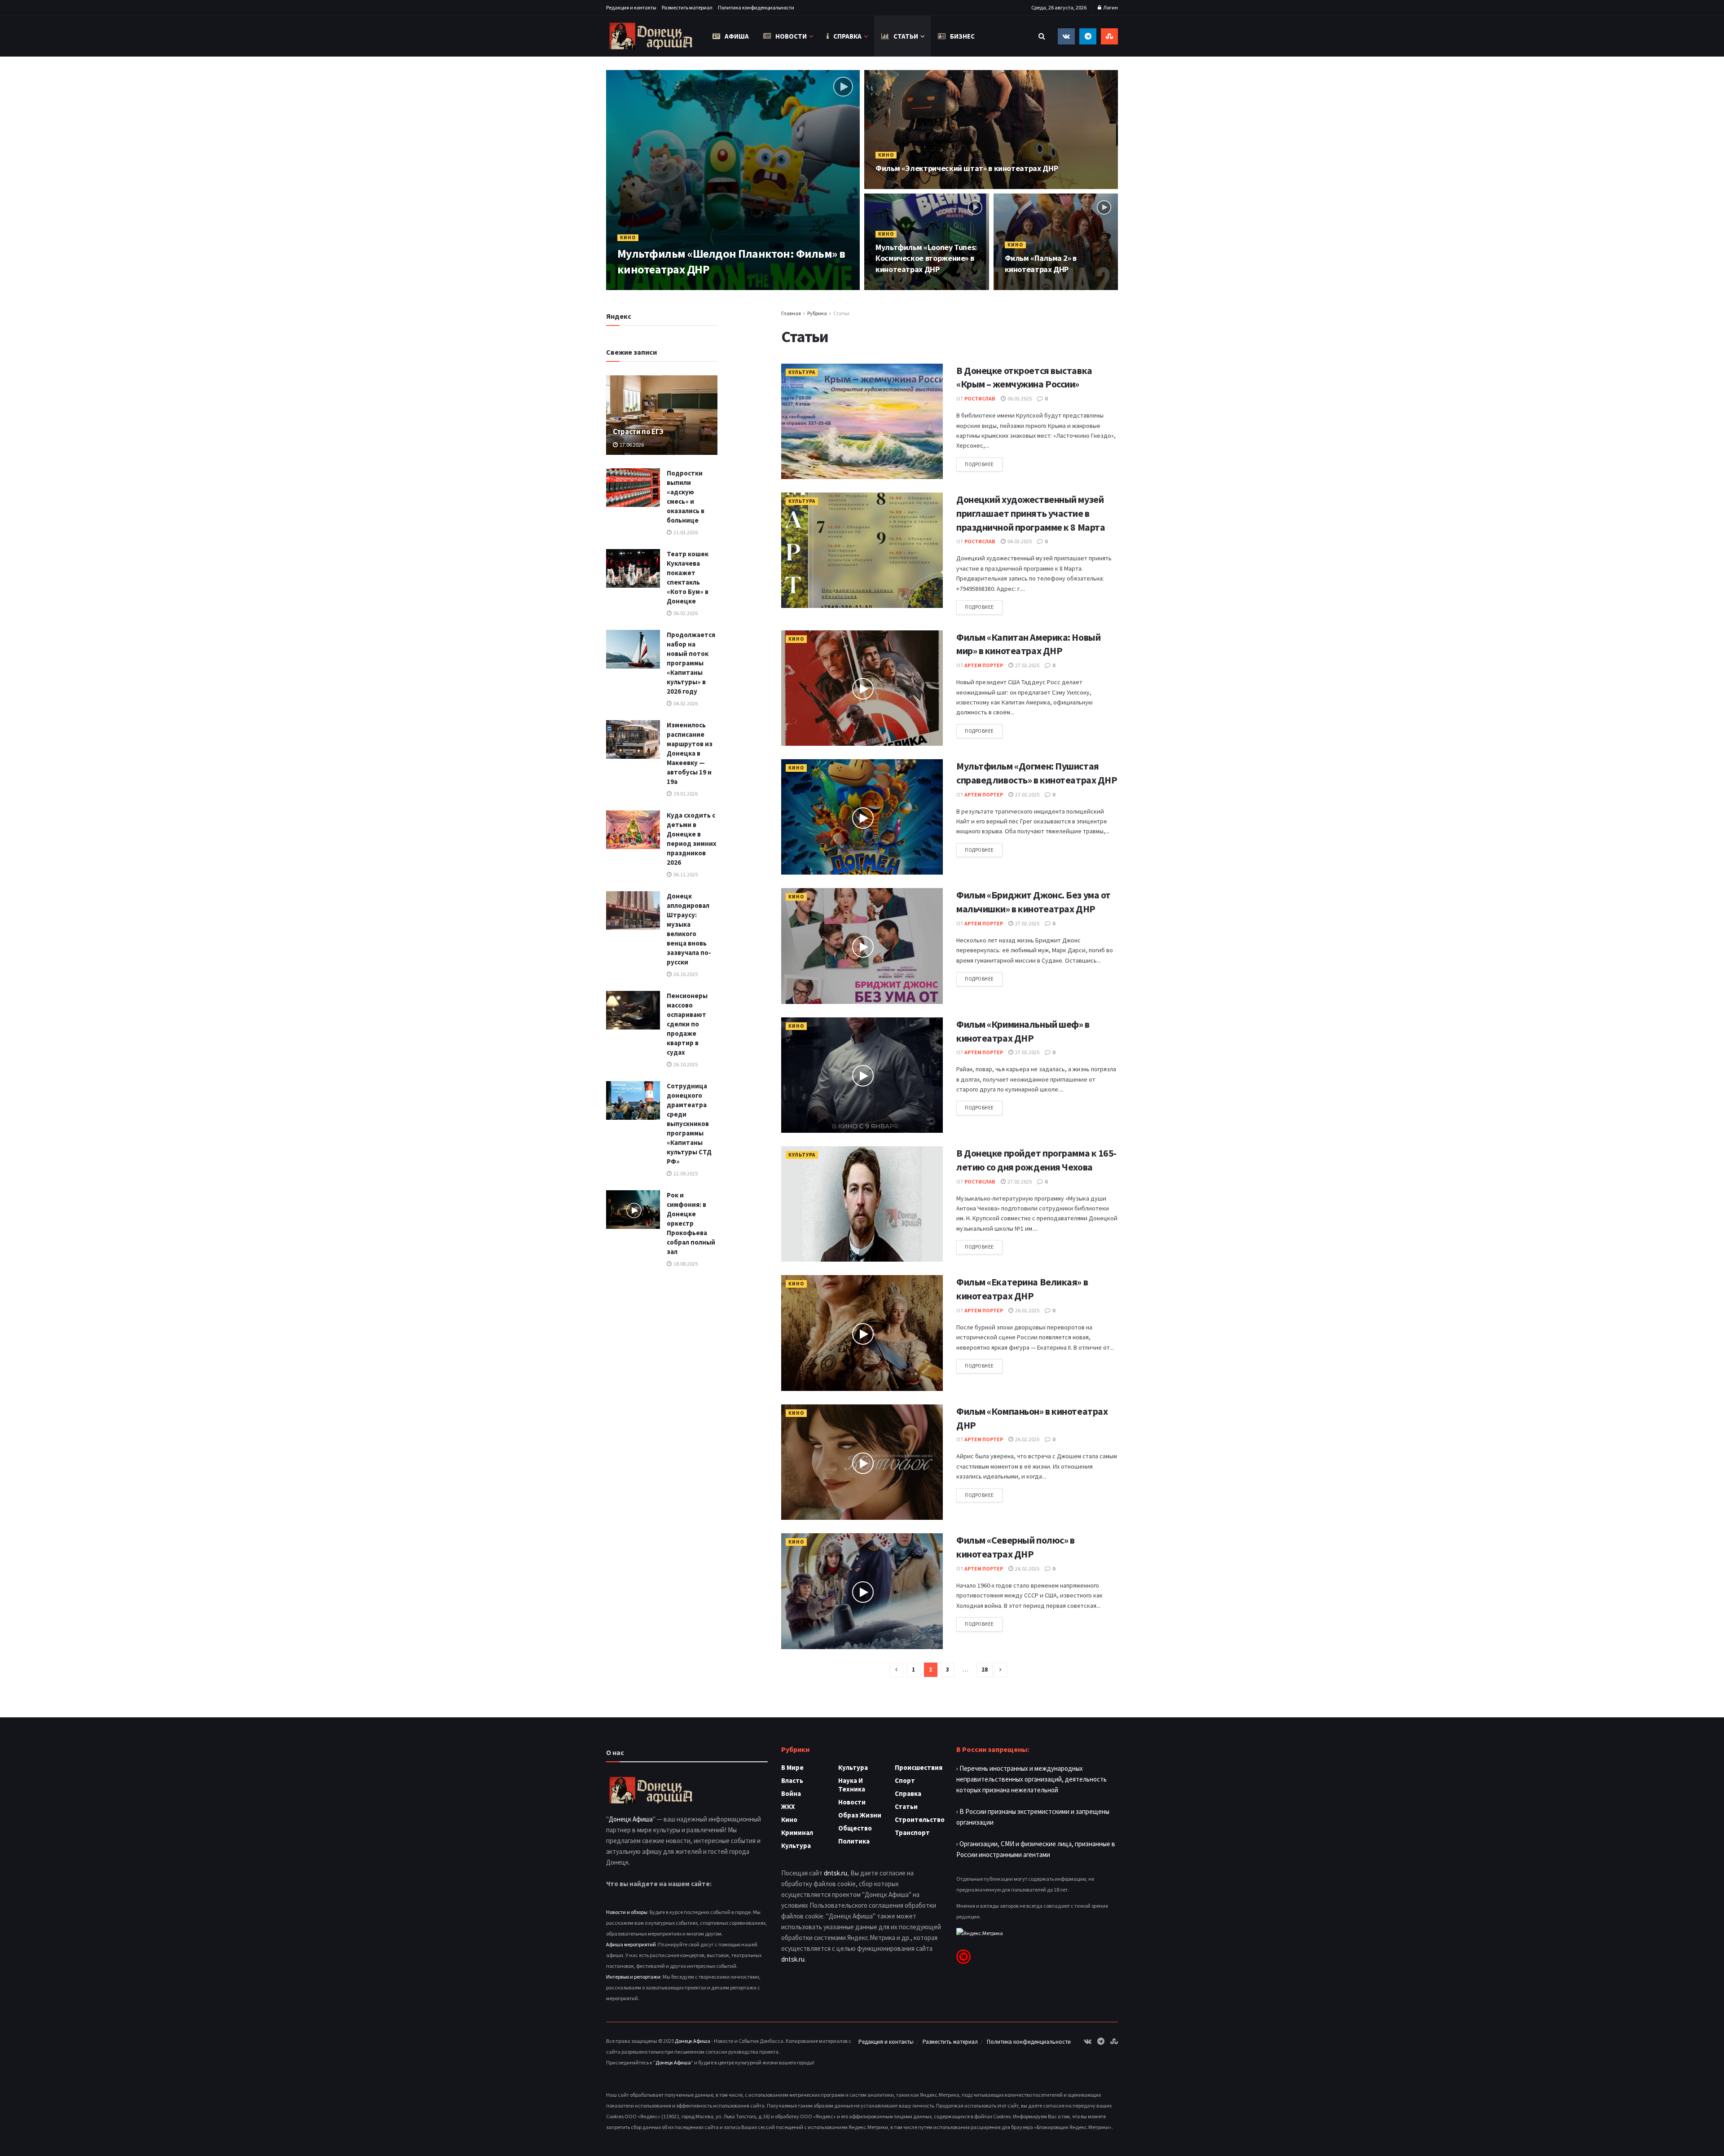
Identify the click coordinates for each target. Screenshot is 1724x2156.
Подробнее (979, 464)
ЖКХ (788, 1806)
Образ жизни (860, 1815)
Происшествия (919, 1767)
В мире (792, 1767)
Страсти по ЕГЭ (638, 431)
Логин (1110, 7)
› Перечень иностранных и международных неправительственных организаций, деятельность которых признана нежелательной (1031, 1779)
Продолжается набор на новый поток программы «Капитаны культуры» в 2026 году (691, 663)
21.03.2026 (685, 532)
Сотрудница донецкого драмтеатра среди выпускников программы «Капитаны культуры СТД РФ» (689, 1124)
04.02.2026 (685, 703)
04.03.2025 (1019, 541)
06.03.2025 (1019, 398)
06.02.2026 (685, 613)
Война (791, 1793)
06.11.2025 (685, 874)
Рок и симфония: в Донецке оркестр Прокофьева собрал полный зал (691, 1223)
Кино (628, 238)
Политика (854, 1841)
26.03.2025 (688, 287)
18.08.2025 (685, 1264)
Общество (855, 1828)
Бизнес (962, 36)
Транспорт (912, 1833)
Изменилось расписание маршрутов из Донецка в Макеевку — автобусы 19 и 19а (690, 753)
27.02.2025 (1027, 665)
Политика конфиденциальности (756, 7)
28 (985, 1670)
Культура (802, 372)
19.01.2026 (685, 794)
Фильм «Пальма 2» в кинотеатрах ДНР (1041, 263)
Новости (791, 36)
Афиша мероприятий (631, 1944)
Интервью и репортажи (633, 1977)
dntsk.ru (836, 1873)
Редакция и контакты (631, 7)
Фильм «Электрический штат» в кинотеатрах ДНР (967, 168)
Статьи (906, 36)
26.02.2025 (1027, 1310)
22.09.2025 (685, 1173)
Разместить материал (687, 7)
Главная (791, 313)
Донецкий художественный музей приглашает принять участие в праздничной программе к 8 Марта (1031, 513)
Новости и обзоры (627, 1912)
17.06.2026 (631, 445)
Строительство (920, 1819)
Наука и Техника (852, 1785)
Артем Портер (645, 287)
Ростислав (980, 398)
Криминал (797, 1833)
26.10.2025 (685, 974)
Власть (792, 1780)
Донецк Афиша (631, 1819)
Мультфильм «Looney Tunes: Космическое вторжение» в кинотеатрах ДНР (926, 258)
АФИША (737, 36)
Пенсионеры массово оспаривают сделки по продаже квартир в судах (687, 1024)
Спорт (905, 1780)
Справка (847, 36)
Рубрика (817, 313)
